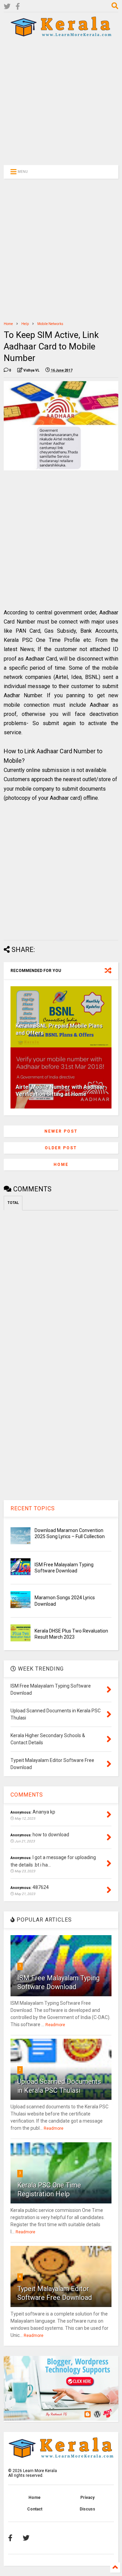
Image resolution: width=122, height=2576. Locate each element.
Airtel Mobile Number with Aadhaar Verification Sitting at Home (60, 1091)
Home (8, 324)
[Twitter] (7, 7)
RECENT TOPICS (33, 1508)
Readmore (55, 2025)
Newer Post (61, 1131)
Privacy (87, 2498)
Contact (35, 2509)
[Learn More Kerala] (61, 34)
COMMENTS (27, 1795)
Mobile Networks (50, 324)
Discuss (87, 2509)
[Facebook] (18, 7)
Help (25, 324)
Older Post (61, 1148)
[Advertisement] (57, 101)
